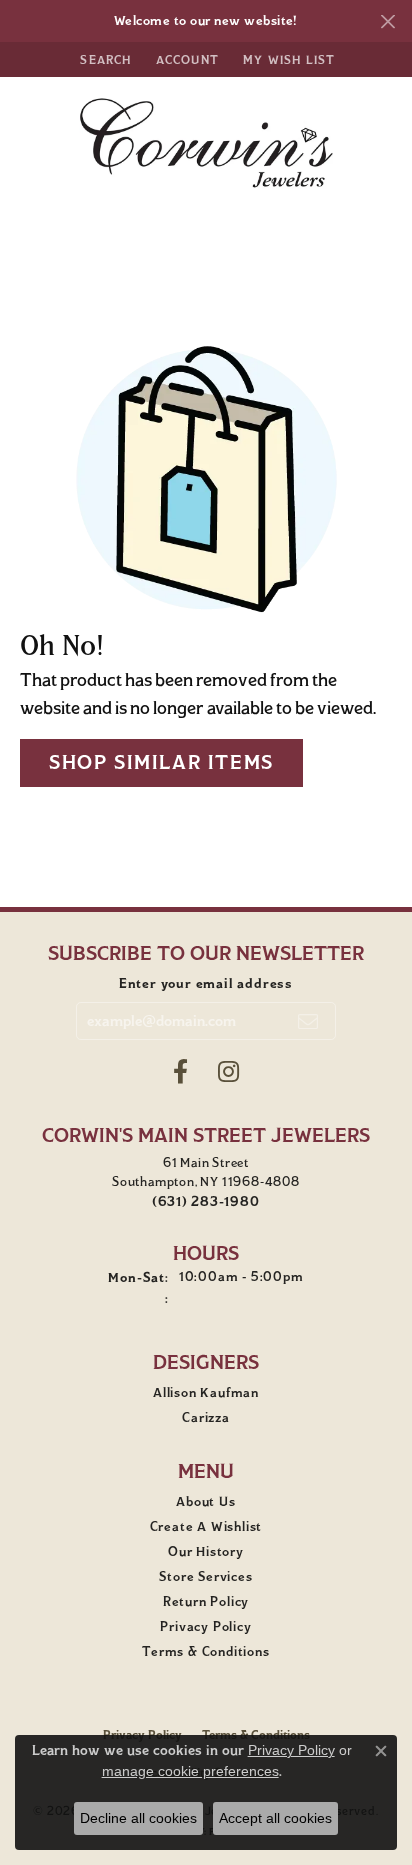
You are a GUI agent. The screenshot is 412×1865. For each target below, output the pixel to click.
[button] (103, 59)
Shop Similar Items (161, 762)
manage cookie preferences (190, 1771)
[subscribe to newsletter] (308, 1021)
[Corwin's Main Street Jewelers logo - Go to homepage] (206, 143)
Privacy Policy (205, 1627)
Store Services (205, 1577)
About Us (205, 1502)
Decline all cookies (138, 1818)
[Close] (387, 21)
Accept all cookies (275, 1818)
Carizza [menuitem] (206, 1418)
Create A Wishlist (206, 1527)
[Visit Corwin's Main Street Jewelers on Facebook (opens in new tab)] (180, 1072)
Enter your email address (206, 983)
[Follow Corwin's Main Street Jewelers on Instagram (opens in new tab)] (228, 1072)
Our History (206, 1552)
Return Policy (206, 1602)
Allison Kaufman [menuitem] (206, 1393)
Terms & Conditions (205, 1652)
